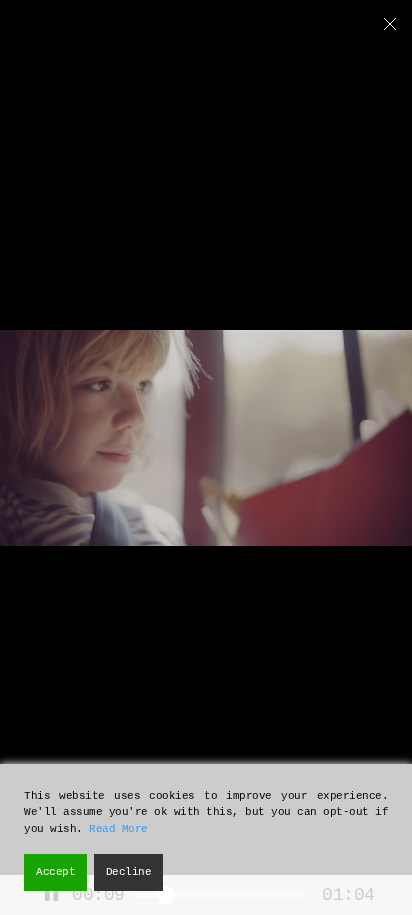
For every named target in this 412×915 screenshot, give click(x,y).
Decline (129, 872)
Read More (118, 829)
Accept (55, 872)
